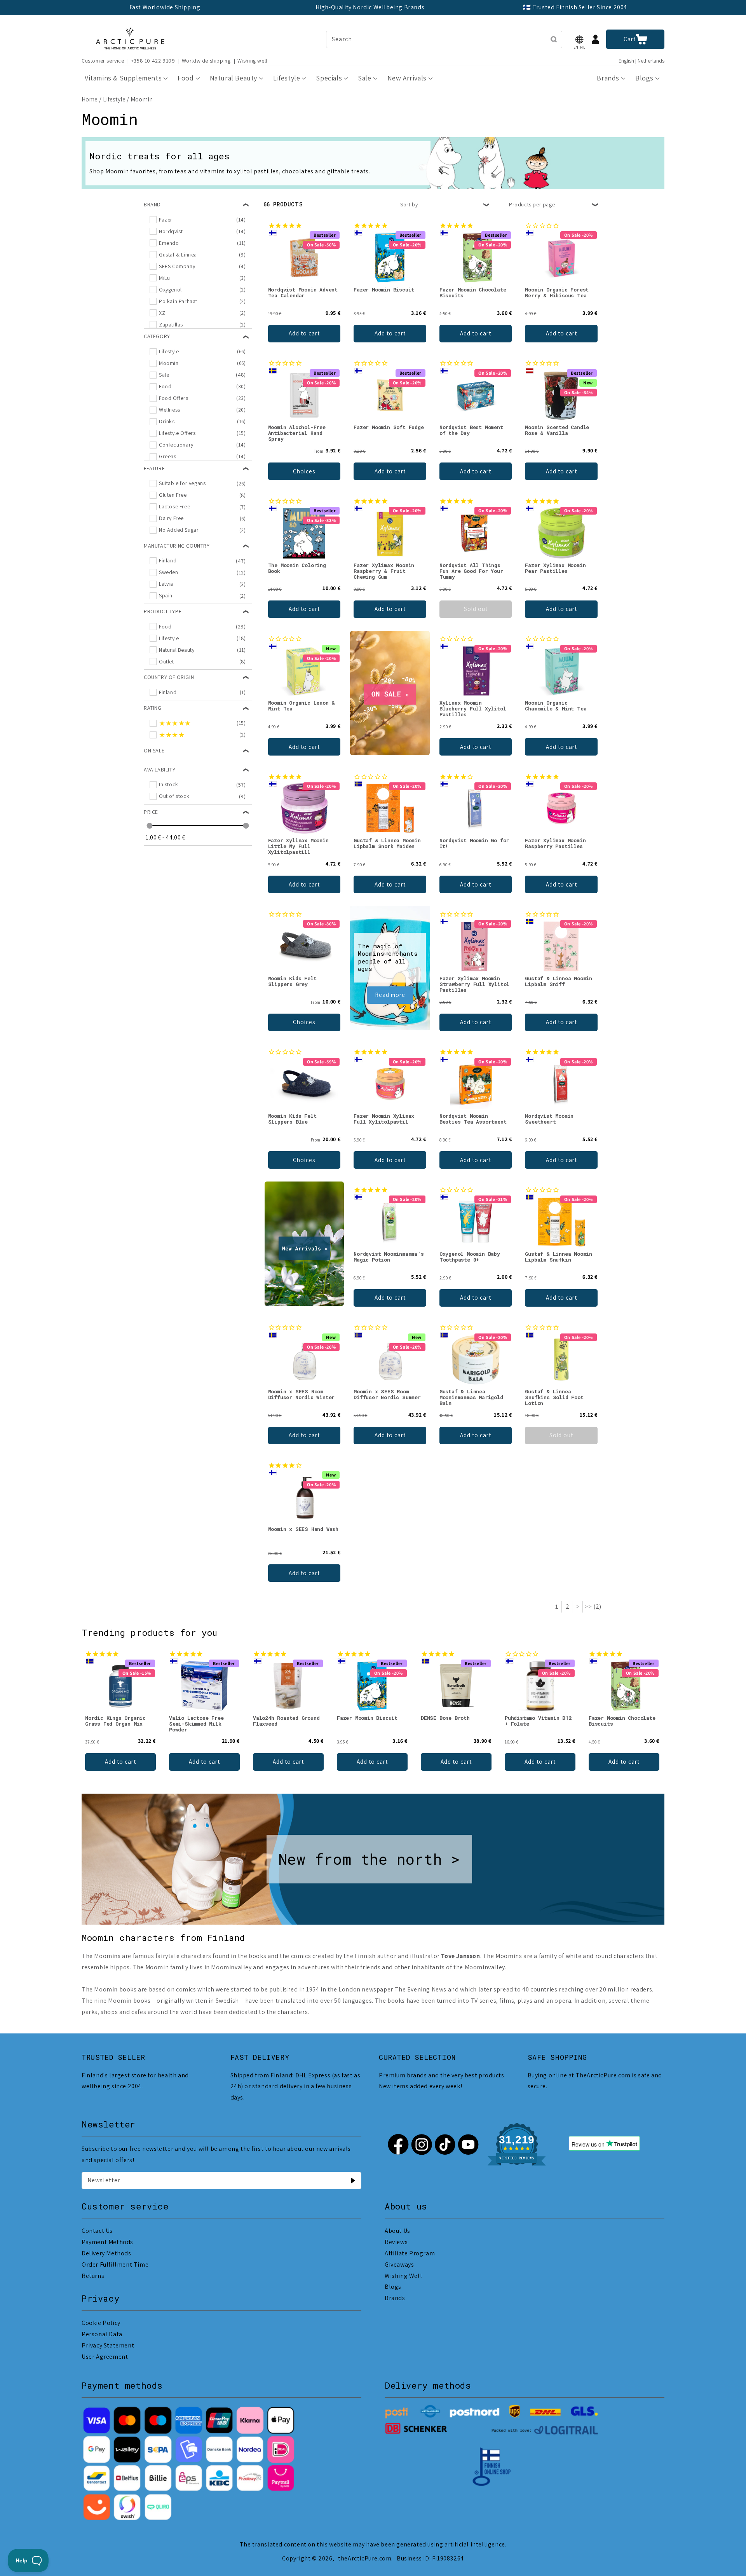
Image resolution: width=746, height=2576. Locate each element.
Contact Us (97, 2231)
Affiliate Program (410, 2253)
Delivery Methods (106, 2253)
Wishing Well (403, 2276)
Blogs (393, 2287)
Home (90, 99)
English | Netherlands (641, 61)
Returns (93, 2276)
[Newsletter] (353, 2180)
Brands (395, 2298)
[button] (579, 39)
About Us (397, 2231)
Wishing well (252, 61)
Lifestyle (114, 99)
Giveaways (399, 2264)
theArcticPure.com (365, 2558)
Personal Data (102, 2334)
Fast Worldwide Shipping (165, 7)
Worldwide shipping (206, 61)
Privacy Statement (108, 2345)
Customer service (103, 61)
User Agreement (105, 2357)
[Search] (554, 39)
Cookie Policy (101, 2323)
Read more (390, 995)
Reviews (396, 2242)
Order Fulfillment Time (115, 2264)
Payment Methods (107, 2242)
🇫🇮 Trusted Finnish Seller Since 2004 (575, 7)
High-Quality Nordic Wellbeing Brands (370, 7)
